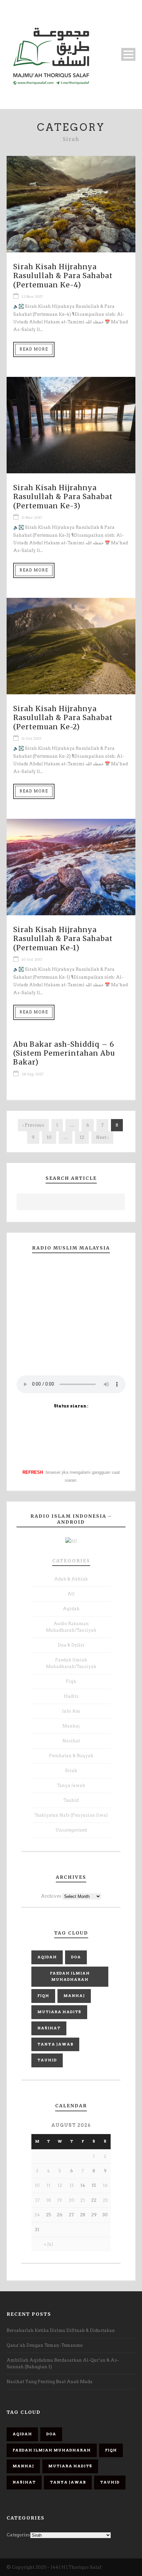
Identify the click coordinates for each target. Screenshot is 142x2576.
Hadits (71, 1696)
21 (83, 2200)
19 (60, 2200)
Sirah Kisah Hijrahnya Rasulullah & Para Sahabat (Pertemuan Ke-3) (63, 497)
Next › (102, 1137)
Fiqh (71, 1681)
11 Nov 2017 (32, 518)
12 (82, 1137)
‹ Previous (33, 1125)
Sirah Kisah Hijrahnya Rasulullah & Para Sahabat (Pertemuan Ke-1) (63, 939)
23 (105, 2200)
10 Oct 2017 (32, 960)
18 (49, 2200)
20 (71, 2200)
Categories (71, 1561)
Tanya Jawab (71, 1785)
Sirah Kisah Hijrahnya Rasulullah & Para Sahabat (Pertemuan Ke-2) (63, 718)
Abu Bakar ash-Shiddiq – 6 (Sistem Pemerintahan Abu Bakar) (64, 1053)
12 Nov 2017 (32, 297)
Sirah (71, 1771)
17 (37, 2200)
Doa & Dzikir (71, 1645)
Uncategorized (71, 1830)
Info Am (71, 1711)
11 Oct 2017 (31, 739)
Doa (76, 1957)
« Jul (49, 2244)
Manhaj (71, 1726)
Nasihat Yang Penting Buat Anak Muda (50, 2382)
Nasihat (71, 1741)
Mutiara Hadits (59, 2012)
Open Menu (128, 54)
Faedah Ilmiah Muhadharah (70, 1977)
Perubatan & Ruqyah (71, 1756)
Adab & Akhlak (71, 1579)
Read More (34, 349)
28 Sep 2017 (32, 1074)
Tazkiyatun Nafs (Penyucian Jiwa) (71, 1815)
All (71, 1594)
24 (37, 2215)
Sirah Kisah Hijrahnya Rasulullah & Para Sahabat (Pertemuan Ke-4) (63, 276)
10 (49, 1137)
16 (105, 2185)
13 (71, 2185)
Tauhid (71, 1800)
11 (49, 2185)
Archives (51, 1896)
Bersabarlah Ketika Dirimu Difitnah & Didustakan (61, 2330)
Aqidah (71, 1609)
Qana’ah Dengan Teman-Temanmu (45, 2345)
